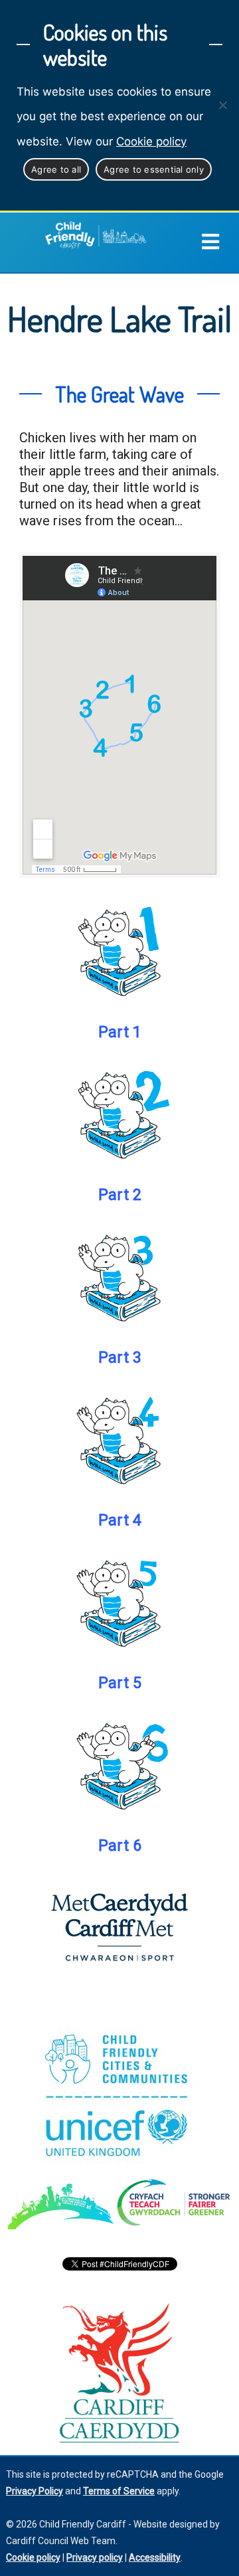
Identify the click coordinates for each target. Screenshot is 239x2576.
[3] (119, 1276)
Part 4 (120, 1520)
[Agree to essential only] (222, 105)
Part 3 (120, 1357)
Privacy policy (95, 2557)
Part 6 (120, 1846)
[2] (119, 1114)
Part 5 (120, 1683)
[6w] (119, 1764)
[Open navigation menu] (210, 242)
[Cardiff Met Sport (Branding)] (119, 1927)
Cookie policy (151, 141)
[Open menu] (220, 242)
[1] (119, 951)
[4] (119, 1439)
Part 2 (120, 1195)
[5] (119, 1602)
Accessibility (155, 2557)
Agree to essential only (154, 169)
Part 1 (120, 1032)
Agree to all (56, 169)
